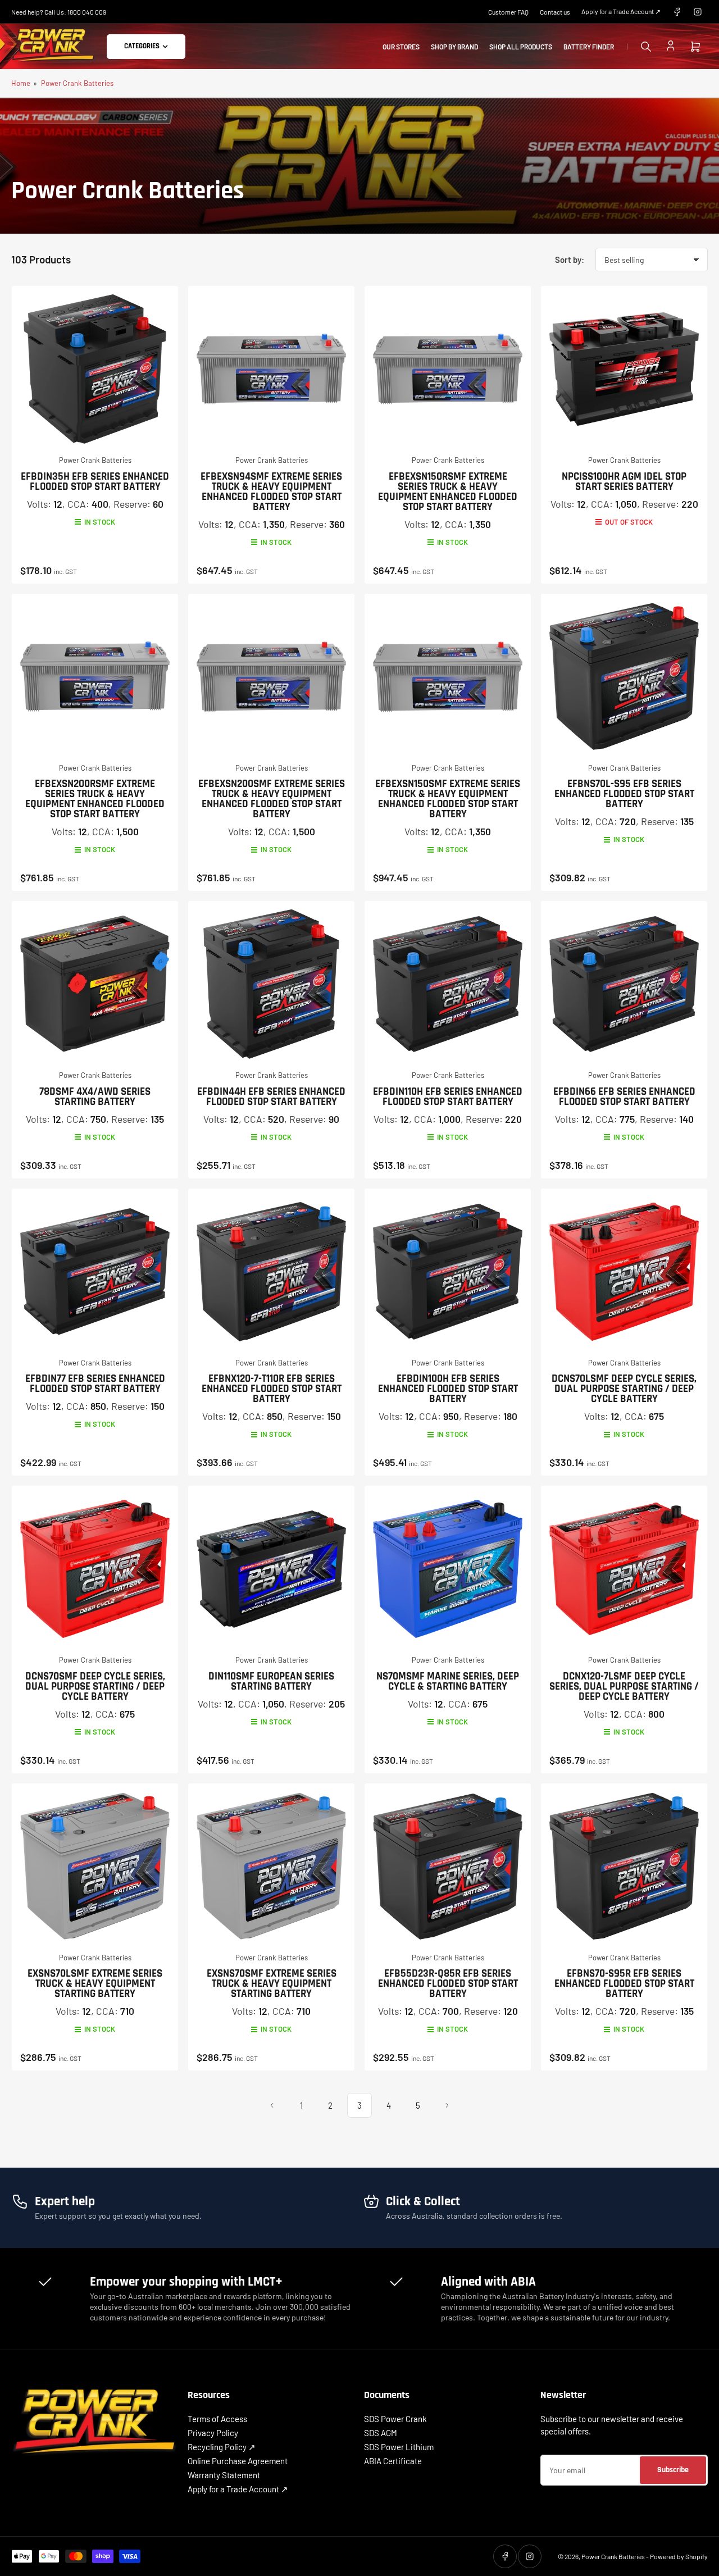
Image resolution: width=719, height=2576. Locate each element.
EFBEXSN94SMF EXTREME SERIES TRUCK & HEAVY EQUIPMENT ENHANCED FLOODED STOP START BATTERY (271, 492)
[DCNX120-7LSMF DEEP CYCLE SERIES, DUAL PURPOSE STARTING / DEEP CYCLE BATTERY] (624, 1569)
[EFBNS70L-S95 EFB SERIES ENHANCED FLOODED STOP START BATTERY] (624, 677)
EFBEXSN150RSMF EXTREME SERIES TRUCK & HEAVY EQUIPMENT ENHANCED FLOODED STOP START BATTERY (448, 492)
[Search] (646, 47)
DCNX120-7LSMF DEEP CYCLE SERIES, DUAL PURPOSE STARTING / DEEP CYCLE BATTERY (624, 1687)
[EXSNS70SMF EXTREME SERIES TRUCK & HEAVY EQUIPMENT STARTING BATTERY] (271, 1867)
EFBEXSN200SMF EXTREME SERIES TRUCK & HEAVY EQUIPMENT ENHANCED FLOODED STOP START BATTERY (272, 799)
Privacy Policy (213, 2433)
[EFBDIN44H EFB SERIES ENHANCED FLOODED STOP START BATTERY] (271, 984)
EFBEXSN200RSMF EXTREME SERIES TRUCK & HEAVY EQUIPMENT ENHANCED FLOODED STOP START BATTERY (95, 799)
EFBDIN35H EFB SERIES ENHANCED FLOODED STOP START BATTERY (95, 482)
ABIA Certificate (393, 2461)
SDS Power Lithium (399, 2447)
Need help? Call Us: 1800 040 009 (59, 12)
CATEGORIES (142, 46)
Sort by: (570, 260)
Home (21, 83)
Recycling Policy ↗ (222, 2447)
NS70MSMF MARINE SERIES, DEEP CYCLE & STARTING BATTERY (448, 1681)
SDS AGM (381, 2433)
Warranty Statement (224, 2475)
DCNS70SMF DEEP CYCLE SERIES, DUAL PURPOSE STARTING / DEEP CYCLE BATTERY (95, 1687)
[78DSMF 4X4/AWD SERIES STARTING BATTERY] (95, 984)
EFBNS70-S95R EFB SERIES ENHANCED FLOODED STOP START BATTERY (624, 1984)
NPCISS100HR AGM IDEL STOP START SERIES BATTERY (624, 482)
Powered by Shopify (679, 2556)
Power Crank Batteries (77, 83)
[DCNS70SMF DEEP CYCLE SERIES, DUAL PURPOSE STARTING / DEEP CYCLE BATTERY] (95, 1569)
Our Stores (401, 47)
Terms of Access (217, 2419)
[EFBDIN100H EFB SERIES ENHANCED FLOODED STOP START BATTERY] (448, 1272)
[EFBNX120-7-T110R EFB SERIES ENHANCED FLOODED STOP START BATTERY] (271, 1272)
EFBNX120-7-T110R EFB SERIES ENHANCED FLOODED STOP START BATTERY (272, 1389)
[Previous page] (272, 2105)
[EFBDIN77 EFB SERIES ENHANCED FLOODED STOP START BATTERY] (95, 1272)
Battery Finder (589, 47)
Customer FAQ (508, 12)
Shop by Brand (454, 47)
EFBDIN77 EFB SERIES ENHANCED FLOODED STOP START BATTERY (95, 1384)
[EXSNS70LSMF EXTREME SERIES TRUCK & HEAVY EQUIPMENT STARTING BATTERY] (95, 1867)
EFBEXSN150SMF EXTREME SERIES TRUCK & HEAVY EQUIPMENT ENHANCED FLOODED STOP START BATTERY (448, 799)
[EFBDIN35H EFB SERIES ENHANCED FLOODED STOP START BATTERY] (95, 369)
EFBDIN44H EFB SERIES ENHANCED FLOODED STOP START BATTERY (271, 1097)
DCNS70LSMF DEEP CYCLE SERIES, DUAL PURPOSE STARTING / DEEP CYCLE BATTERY (624, 1389)
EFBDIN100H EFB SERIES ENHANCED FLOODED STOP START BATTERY (448, 1389)
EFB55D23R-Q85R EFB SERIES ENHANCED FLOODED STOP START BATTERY (448, 1984)
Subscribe (673, 2470)
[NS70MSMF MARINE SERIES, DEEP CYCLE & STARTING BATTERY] (448, 1569)
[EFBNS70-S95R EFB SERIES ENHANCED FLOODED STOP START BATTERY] (624, 1867)
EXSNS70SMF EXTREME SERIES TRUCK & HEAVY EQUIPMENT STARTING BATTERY (272, 1984)
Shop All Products (521, 47)
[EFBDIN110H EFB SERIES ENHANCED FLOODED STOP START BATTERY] (448, 984)
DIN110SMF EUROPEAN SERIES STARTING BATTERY (271, 1681)
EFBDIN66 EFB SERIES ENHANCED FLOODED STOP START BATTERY (624, 1097)
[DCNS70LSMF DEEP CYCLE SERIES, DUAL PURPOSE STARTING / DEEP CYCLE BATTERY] (624, 1272)
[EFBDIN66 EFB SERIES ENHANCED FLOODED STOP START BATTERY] (624, 984)
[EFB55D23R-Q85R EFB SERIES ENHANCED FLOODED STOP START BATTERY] (448, 1867)
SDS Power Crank (395, 2419)
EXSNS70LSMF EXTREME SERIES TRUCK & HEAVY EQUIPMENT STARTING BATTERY (95, 1984)
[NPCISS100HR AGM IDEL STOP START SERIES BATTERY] (624, 369)
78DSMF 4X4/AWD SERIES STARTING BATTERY (95, 1097)
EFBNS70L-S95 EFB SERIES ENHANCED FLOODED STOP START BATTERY (624, 794)
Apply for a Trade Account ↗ (621, 11)
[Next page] (447, 2105)
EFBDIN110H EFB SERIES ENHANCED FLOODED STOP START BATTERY (448, 1097)
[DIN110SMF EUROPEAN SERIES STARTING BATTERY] (271, 1569)
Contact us (555, 12)
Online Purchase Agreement (238, 2461)
